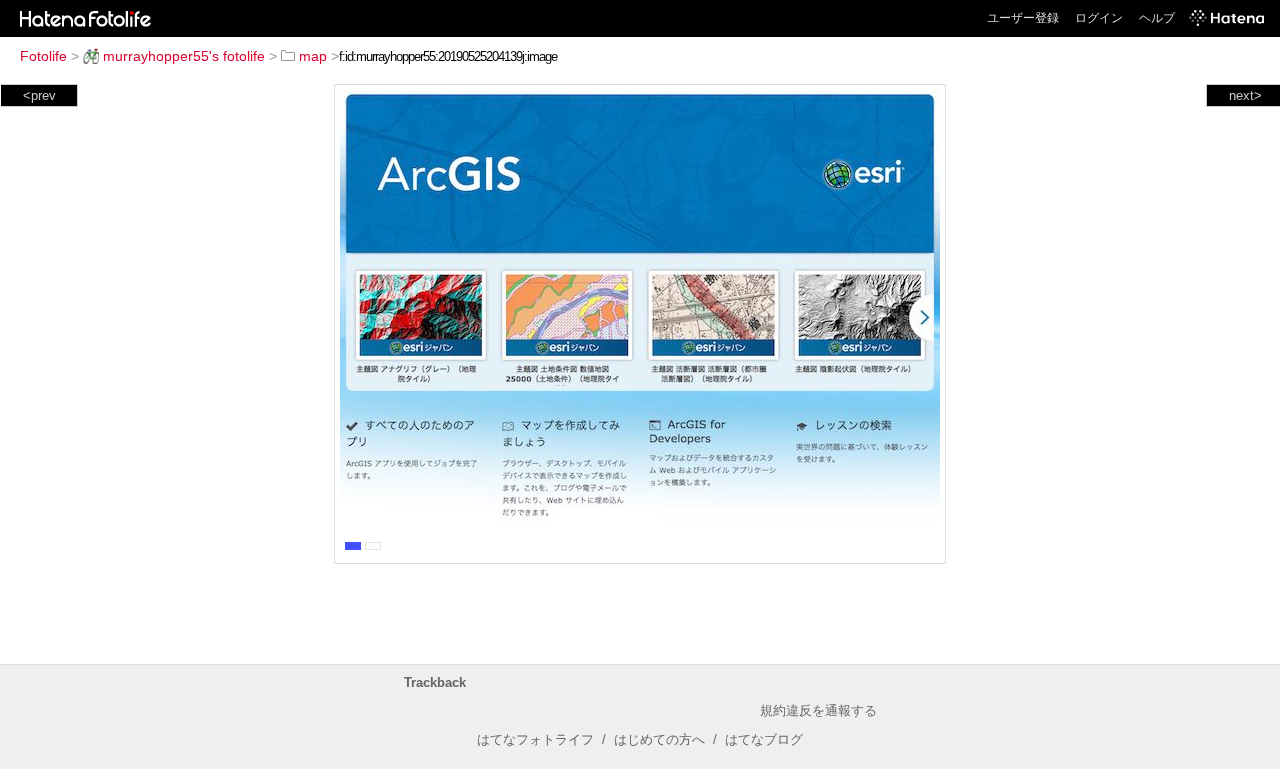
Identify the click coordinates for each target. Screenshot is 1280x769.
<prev (39, 95)
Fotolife (43, 56)
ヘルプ (1157, 18)
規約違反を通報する (818, 710)
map (313, 56)
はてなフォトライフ (535, 739)
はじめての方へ (659, 739)
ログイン (1099, 18)
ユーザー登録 (1023, 18)
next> (1245, 95)
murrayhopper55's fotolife (184, 56)
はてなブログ (764, 739)
